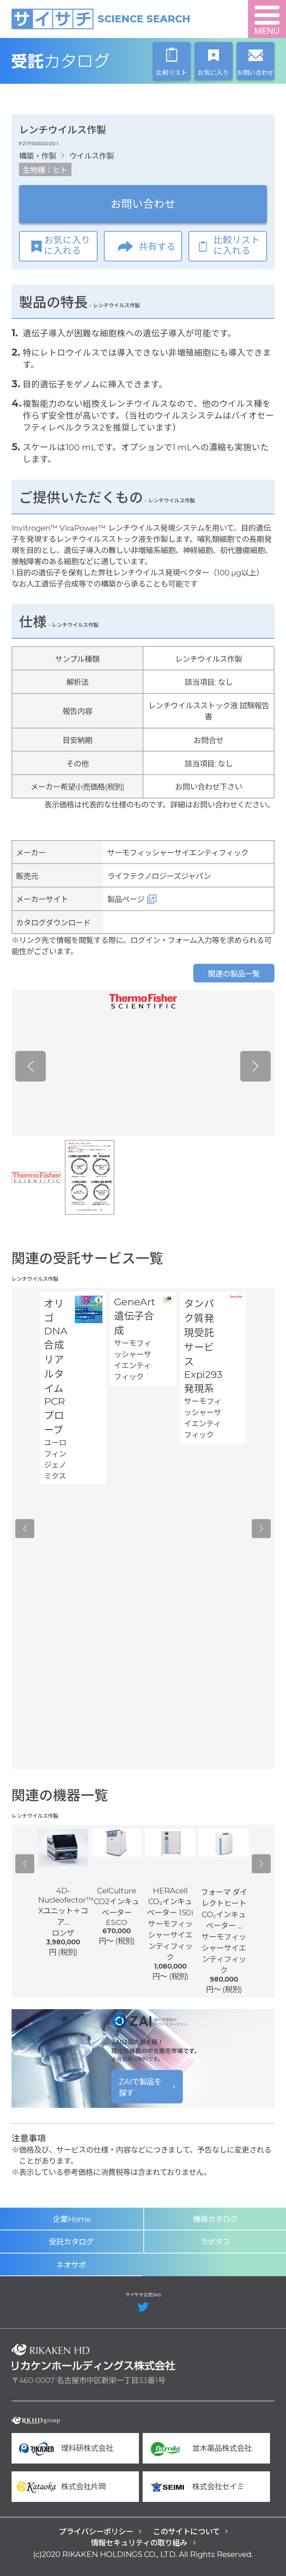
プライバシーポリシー (96, 2531)
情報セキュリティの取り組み (139, 2543)
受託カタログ (93, 61)
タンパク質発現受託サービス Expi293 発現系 (203, 1346)
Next (255, 1066)
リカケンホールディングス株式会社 (93, 2357)
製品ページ (126, 899)
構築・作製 (38, 156)
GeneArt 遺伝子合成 (135, 1316)
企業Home (72, 2219)
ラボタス (215, 2242)
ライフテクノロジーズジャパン (159, 876)
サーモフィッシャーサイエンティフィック (178, 853)
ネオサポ (71, 2265)
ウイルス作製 (92, 156)
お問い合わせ (143, 204)
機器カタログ (215, 2219)
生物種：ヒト (45, 170)
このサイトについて (186, 2531)
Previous (31, 1066)
